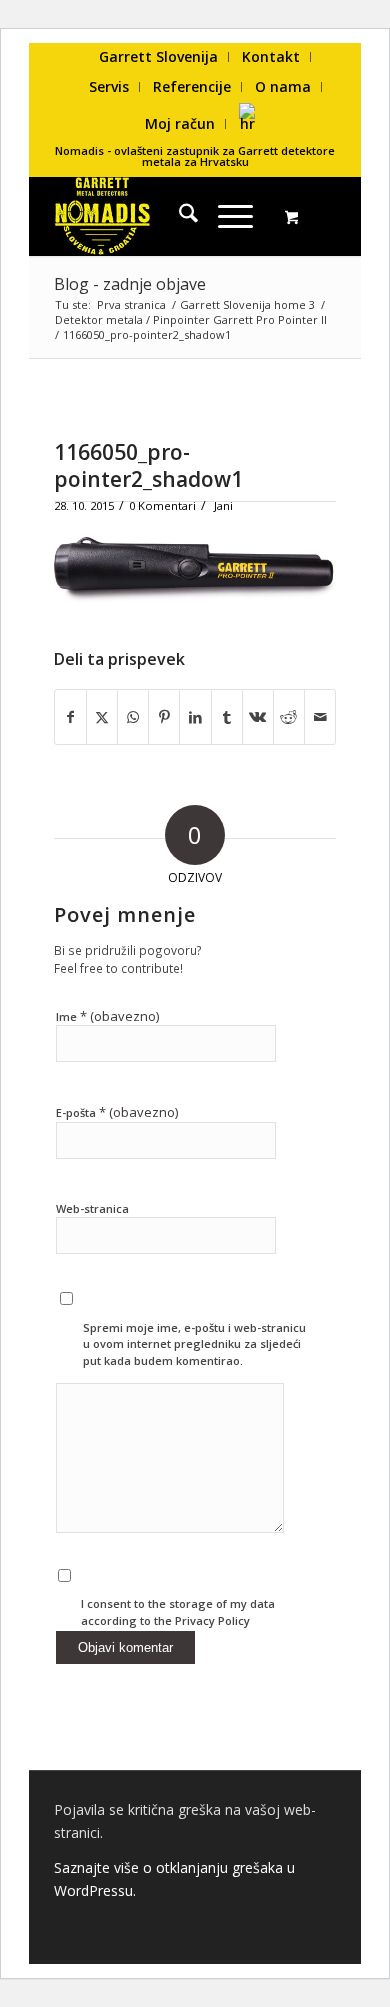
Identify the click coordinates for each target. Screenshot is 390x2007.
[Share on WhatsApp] (133, 717)
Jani (223, 505)
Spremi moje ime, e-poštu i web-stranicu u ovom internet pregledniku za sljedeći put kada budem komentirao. (194, 1344)
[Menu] (225, 216)
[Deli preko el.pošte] (320, 717)
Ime (107, 1016)
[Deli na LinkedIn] (195, 717)
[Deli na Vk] (258, 717)
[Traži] (178, 216)
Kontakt (271, 56)
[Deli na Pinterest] (164, 717)
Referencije (192, 86)
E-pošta (117, 1112)
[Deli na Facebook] (70, 717)
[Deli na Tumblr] (227, 717)
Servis (109, 86)
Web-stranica (92, 1208)
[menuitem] (159, 57)
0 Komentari (162, 505)
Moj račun (180, 123)
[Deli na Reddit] (289, 717)
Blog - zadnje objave (130, 284)
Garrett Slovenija (158, 56)
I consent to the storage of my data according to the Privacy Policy (178, 1612)
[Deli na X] (102, 717)
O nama (283, 86)
